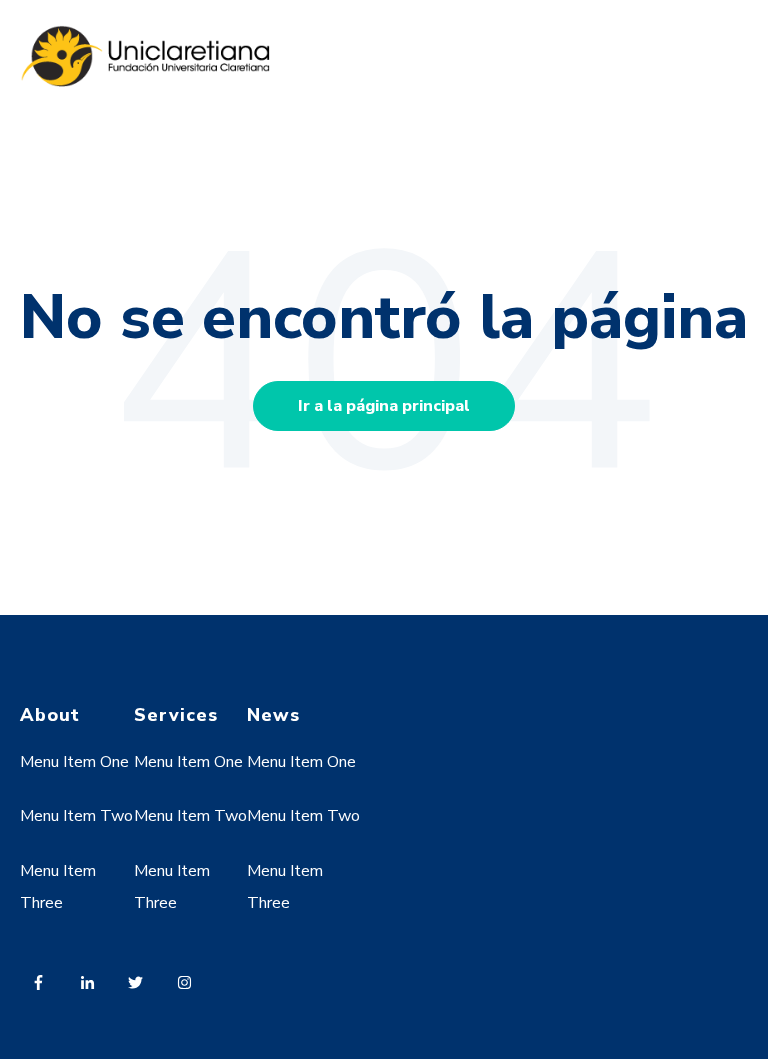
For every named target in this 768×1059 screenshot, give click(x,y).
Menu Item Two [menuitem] (76, 816)
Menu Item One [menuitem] (74, 762)
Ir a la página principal (384, 406)
